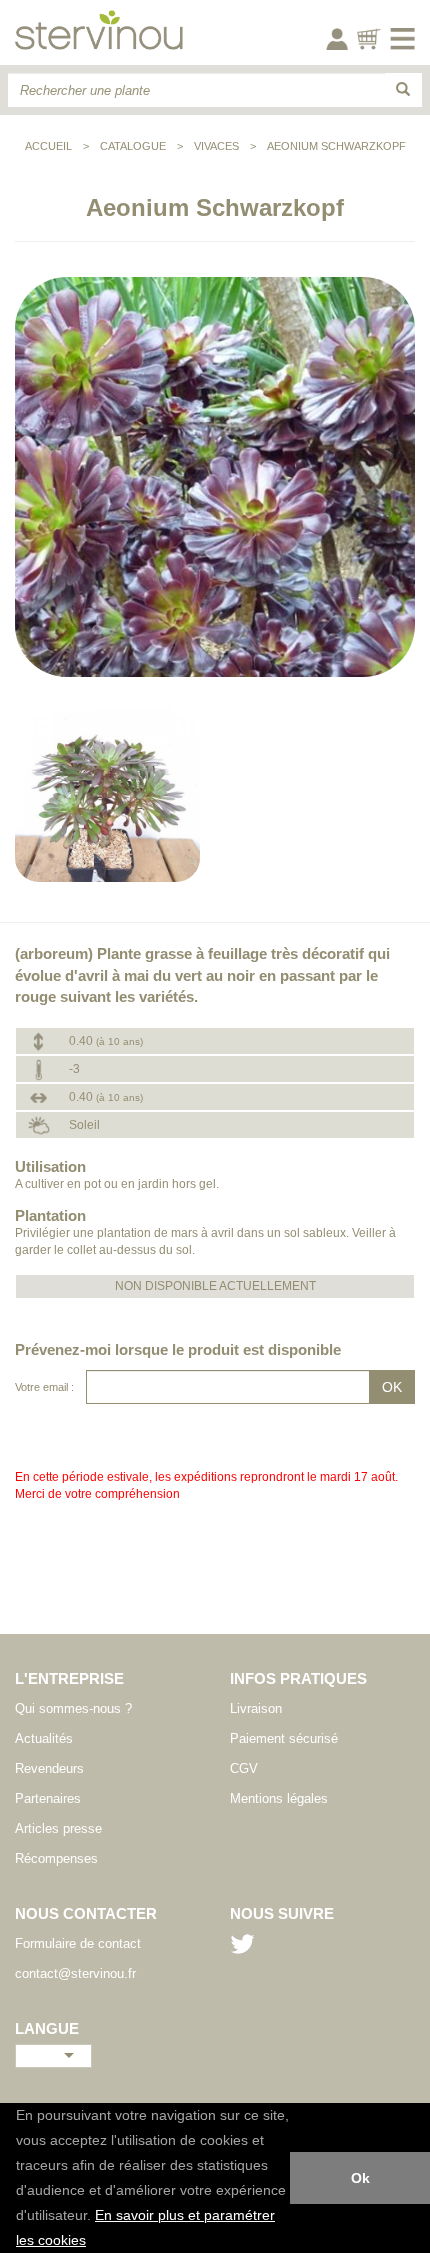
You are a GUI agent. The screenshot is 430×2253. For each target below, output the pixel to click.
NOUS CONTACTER (86, 1913)
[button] (93, 2242)
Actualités (44, 1738)
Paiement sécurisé (284, 1738)
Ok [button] (360, 2178)
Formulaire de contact (78, 1943)
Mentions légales (279, 1798)
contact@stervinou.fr (75, 1973)
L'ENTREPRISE (69, 1678)
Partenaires (48, 1798)
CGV (244, 1768)
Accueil (48, 146)
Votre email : (44, 1387)
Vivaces (216, 146)
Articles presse (58, 1828)
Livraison (256, 1708)
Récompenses (56, 1858)
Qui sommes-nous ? (73, 1708)
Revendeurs (49, 1768)
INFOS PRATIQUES (298, 1678)
